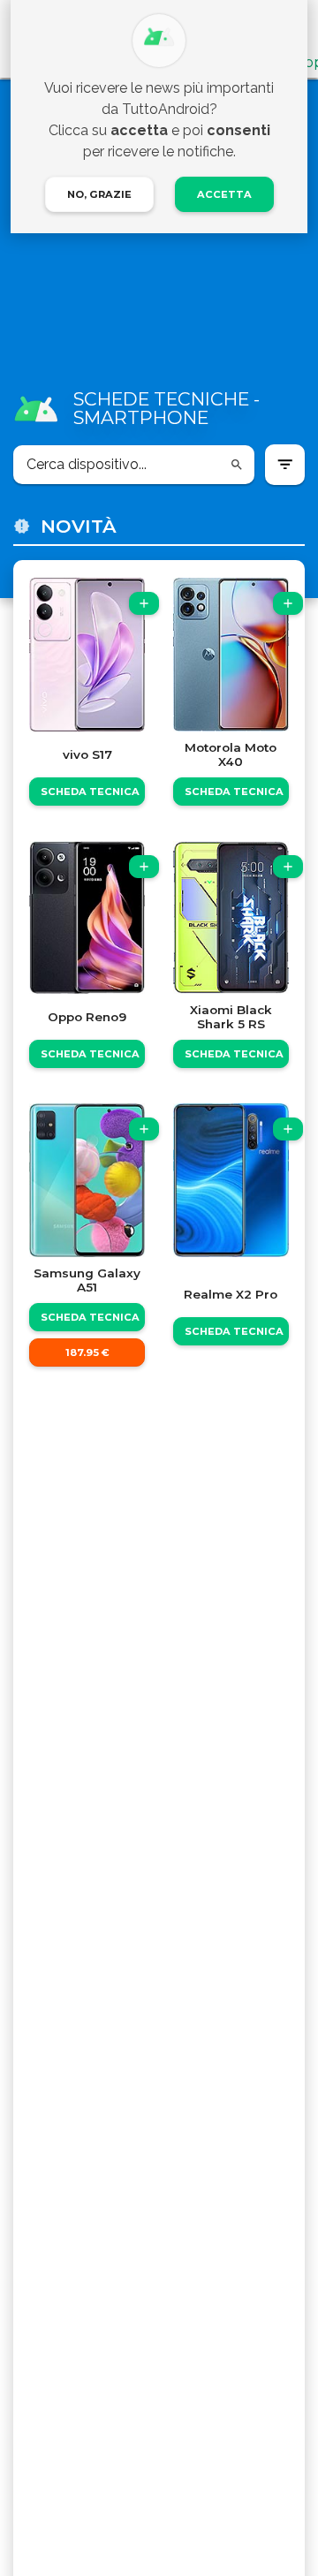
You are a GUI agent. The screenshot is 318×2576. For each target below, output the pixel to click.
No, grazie (99, 194)
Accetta (224, 194)
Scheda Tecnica (90, 792)
